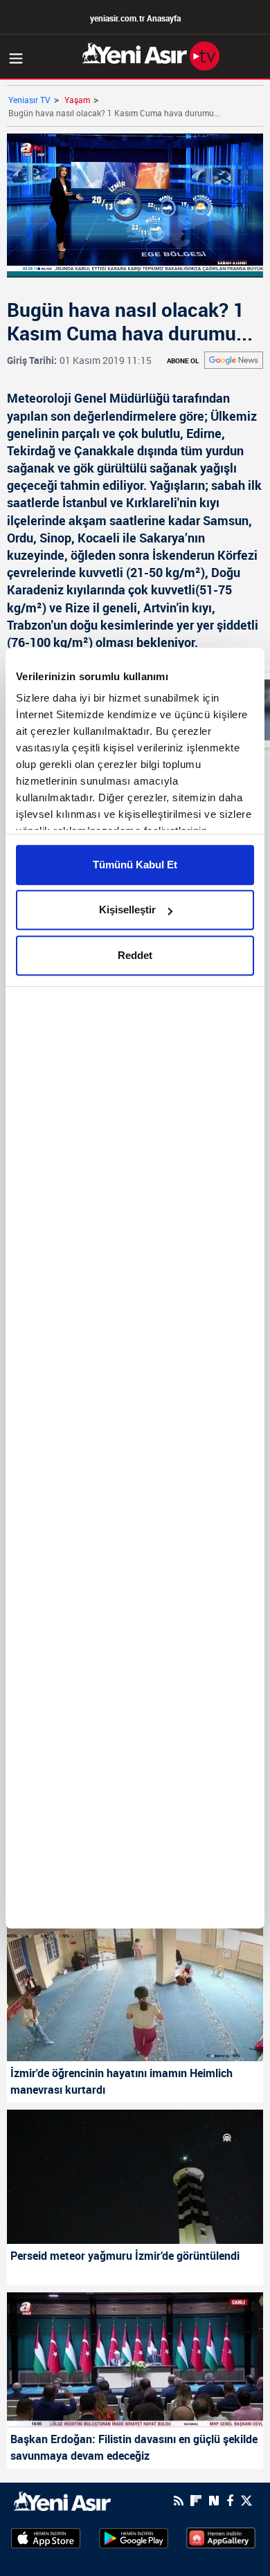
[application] (135, 1288)
